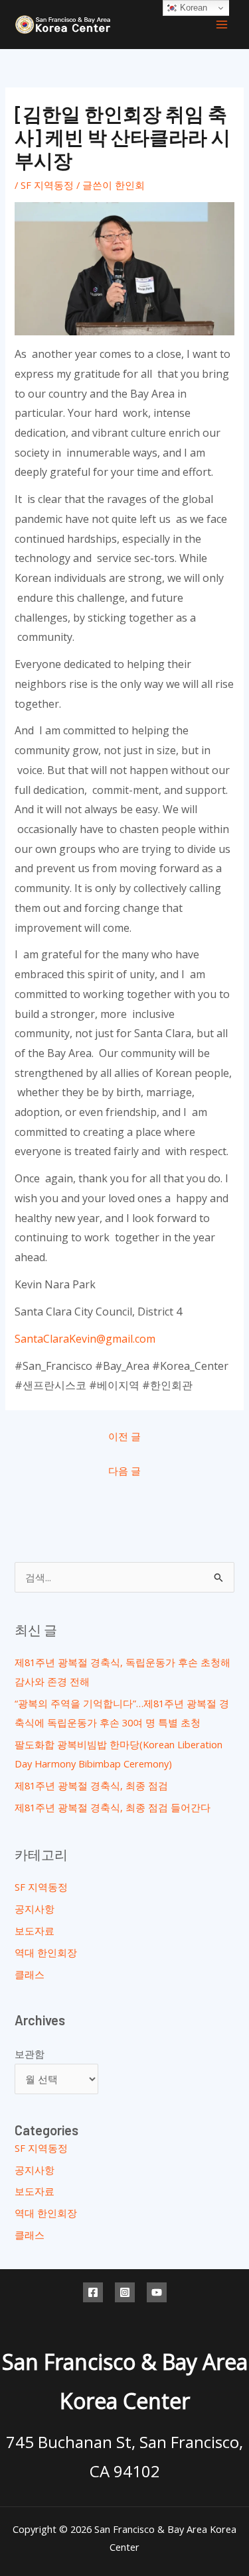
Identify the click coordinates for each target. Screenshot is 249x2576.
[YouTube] (157, 2292)
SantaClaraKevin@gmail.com (85, 1339)
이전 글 (124, 1436)
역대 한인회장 (46, 1952)
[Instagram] (125, 2292)
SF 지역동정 (47, 185)
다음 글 (124, 1471)
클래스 (30, 1974)
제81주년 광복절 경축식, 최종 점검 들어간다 (113, 1807)
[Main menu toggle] (222, 25)
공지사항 (35, 1909)
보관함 (30, 2054)
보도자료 (35, 1931)
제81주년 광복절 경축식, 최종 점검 (91, 1785)
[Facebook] (93, 2292)
